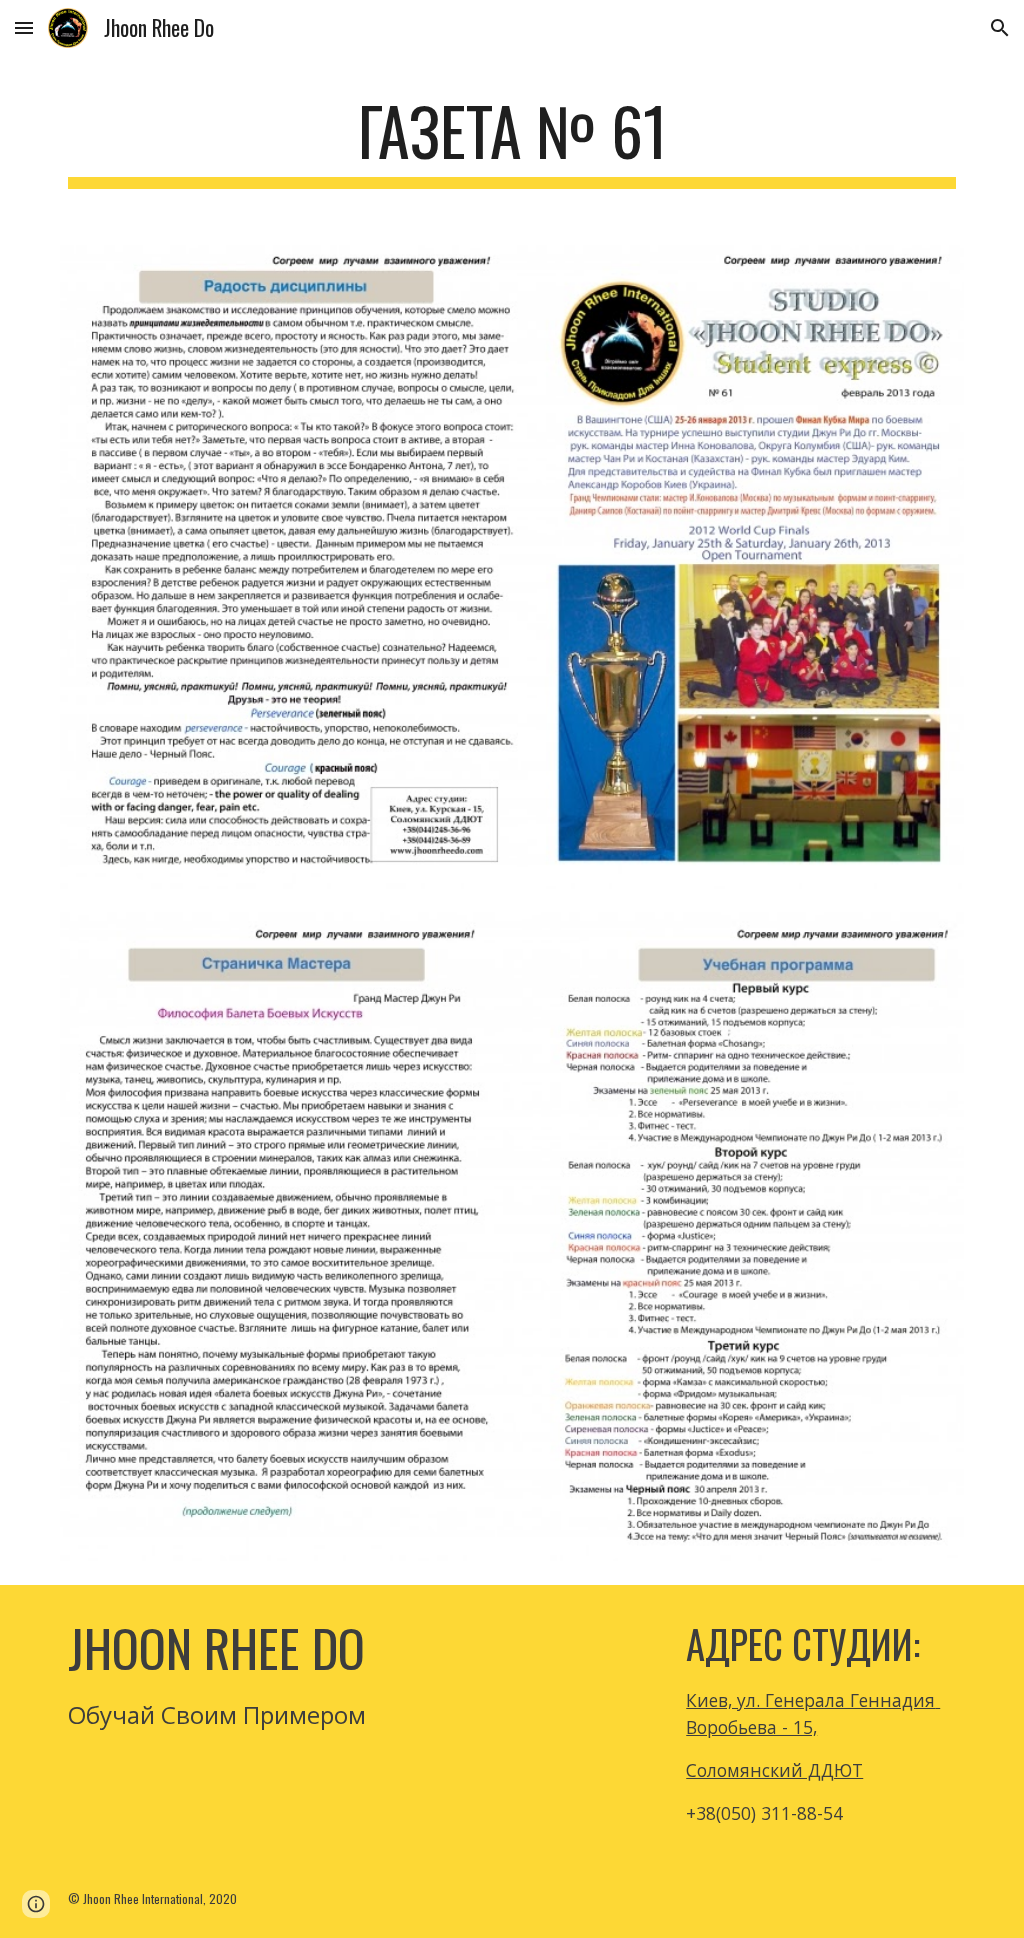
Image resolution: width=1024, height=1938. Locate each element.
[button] (24, 27)
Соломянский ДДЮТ (774, 1770)
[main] (512, 140)
